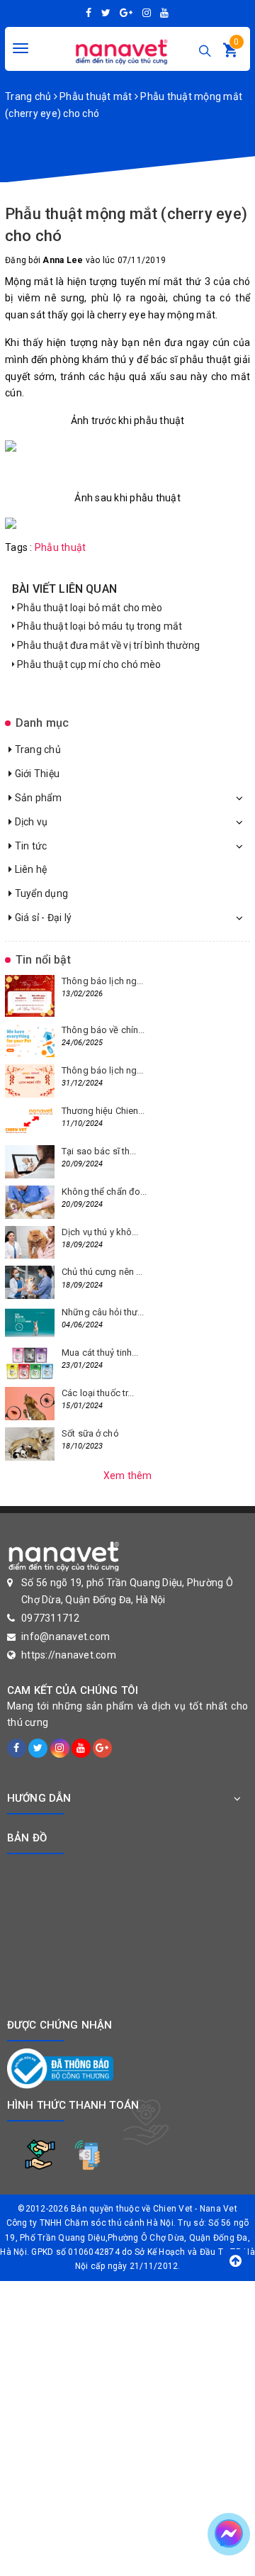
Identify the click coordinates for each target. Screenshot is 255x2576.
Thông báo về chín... (103, 1030)
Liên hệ (29, 869)
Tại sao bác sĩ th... (99, 1151)
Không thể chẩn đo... (104, 1192)
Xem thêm (128, 1476)
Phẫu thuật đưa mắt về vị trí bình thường (107, 645)
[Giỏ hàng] (230, 53)
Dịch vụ (30, 822)
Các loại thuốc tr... (98, 1393)
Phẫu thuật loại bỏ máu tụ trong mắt (98, 626)
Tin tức (29, 846)
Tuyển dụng (40, 893)
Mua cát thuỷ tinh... (100, 1353)
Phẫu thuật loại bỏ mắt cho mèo (89, 608)
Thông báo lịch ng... (103, 981)
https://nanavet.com (69, 1655)
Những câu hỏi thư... (103, 1312)
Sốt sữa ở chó (90, 1433)
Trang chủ (36, 749)
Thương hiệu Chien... (103, 1111)
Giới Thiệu (36, 774)
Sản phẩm (37, 798)
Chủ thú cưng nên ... (102, 1272)
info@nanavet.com (66, 1637)
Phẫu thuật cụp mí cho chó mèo (88, 664)
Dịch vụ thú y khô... (100, 1232)
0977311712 (51, 1618)
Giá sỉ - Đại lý (42, 918)
